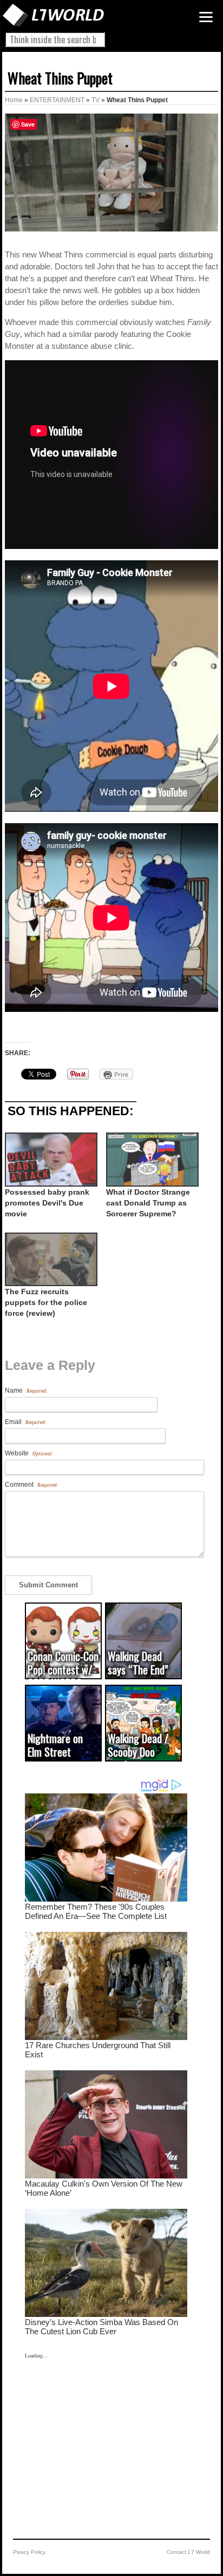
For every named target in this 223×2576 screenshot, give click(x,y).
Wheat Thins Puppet (60, 78)
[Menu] (206, 17)
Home (14, 100)
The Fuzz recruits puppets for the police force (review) (46, 1302)
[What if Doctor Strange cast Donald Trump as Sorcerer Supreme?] (151, 1159)
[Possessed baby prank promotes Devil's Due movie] (50, 1159)
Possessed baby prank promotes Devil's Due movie (47, 1203)
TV (96, 100)
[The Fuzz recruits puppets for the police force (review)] (50, 1259)
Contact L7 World (188, 2552)
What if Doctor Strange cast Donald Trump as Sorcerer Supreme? (148, 1203)
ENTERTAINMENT (57, 100)
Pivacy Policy (29, 2552)
